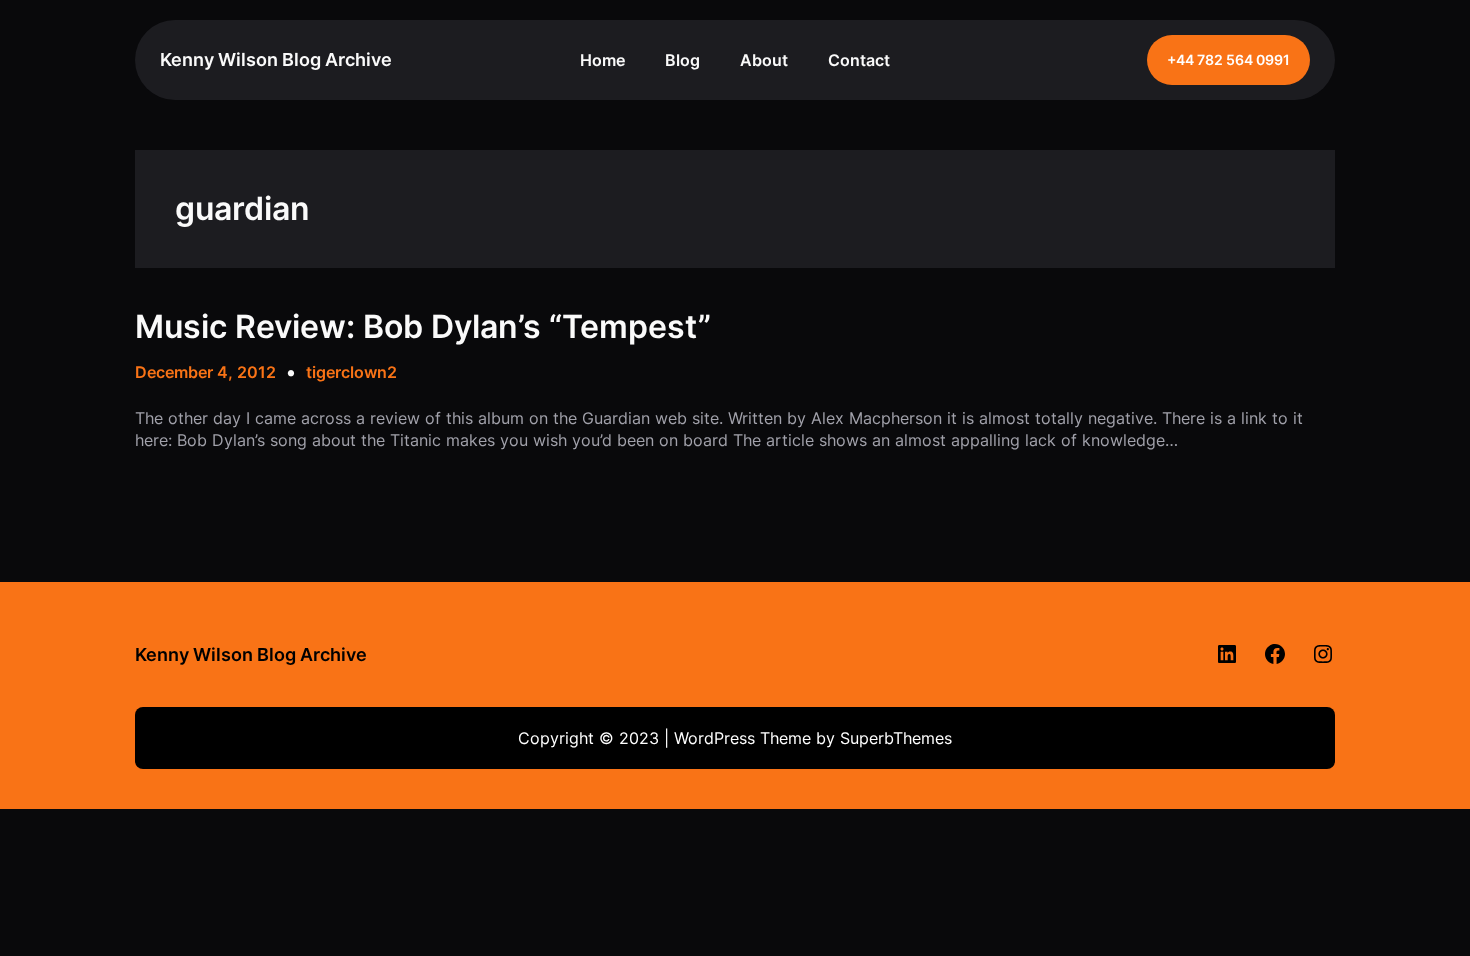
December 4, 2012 (205, 372)
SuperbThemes (896, 738)
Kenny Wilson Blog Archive (276, 59)
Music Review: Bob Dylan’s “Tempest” (423, 327)
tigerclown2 (351, 372)
